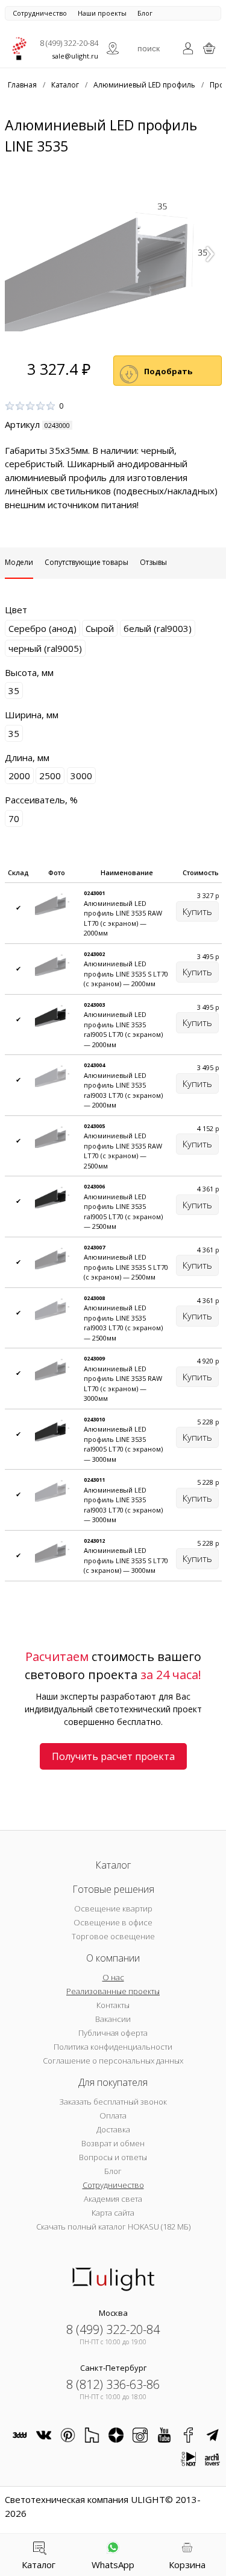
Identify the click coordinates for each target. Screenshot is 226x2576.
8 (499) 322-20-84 (69, 43)
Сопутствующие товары (86, 562)
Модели (19, 562)
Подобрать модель (168, 376)
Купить (197, 911)
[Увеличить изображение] (113, 250)
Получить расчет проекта (113, 1756)
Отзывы (153, 562)
